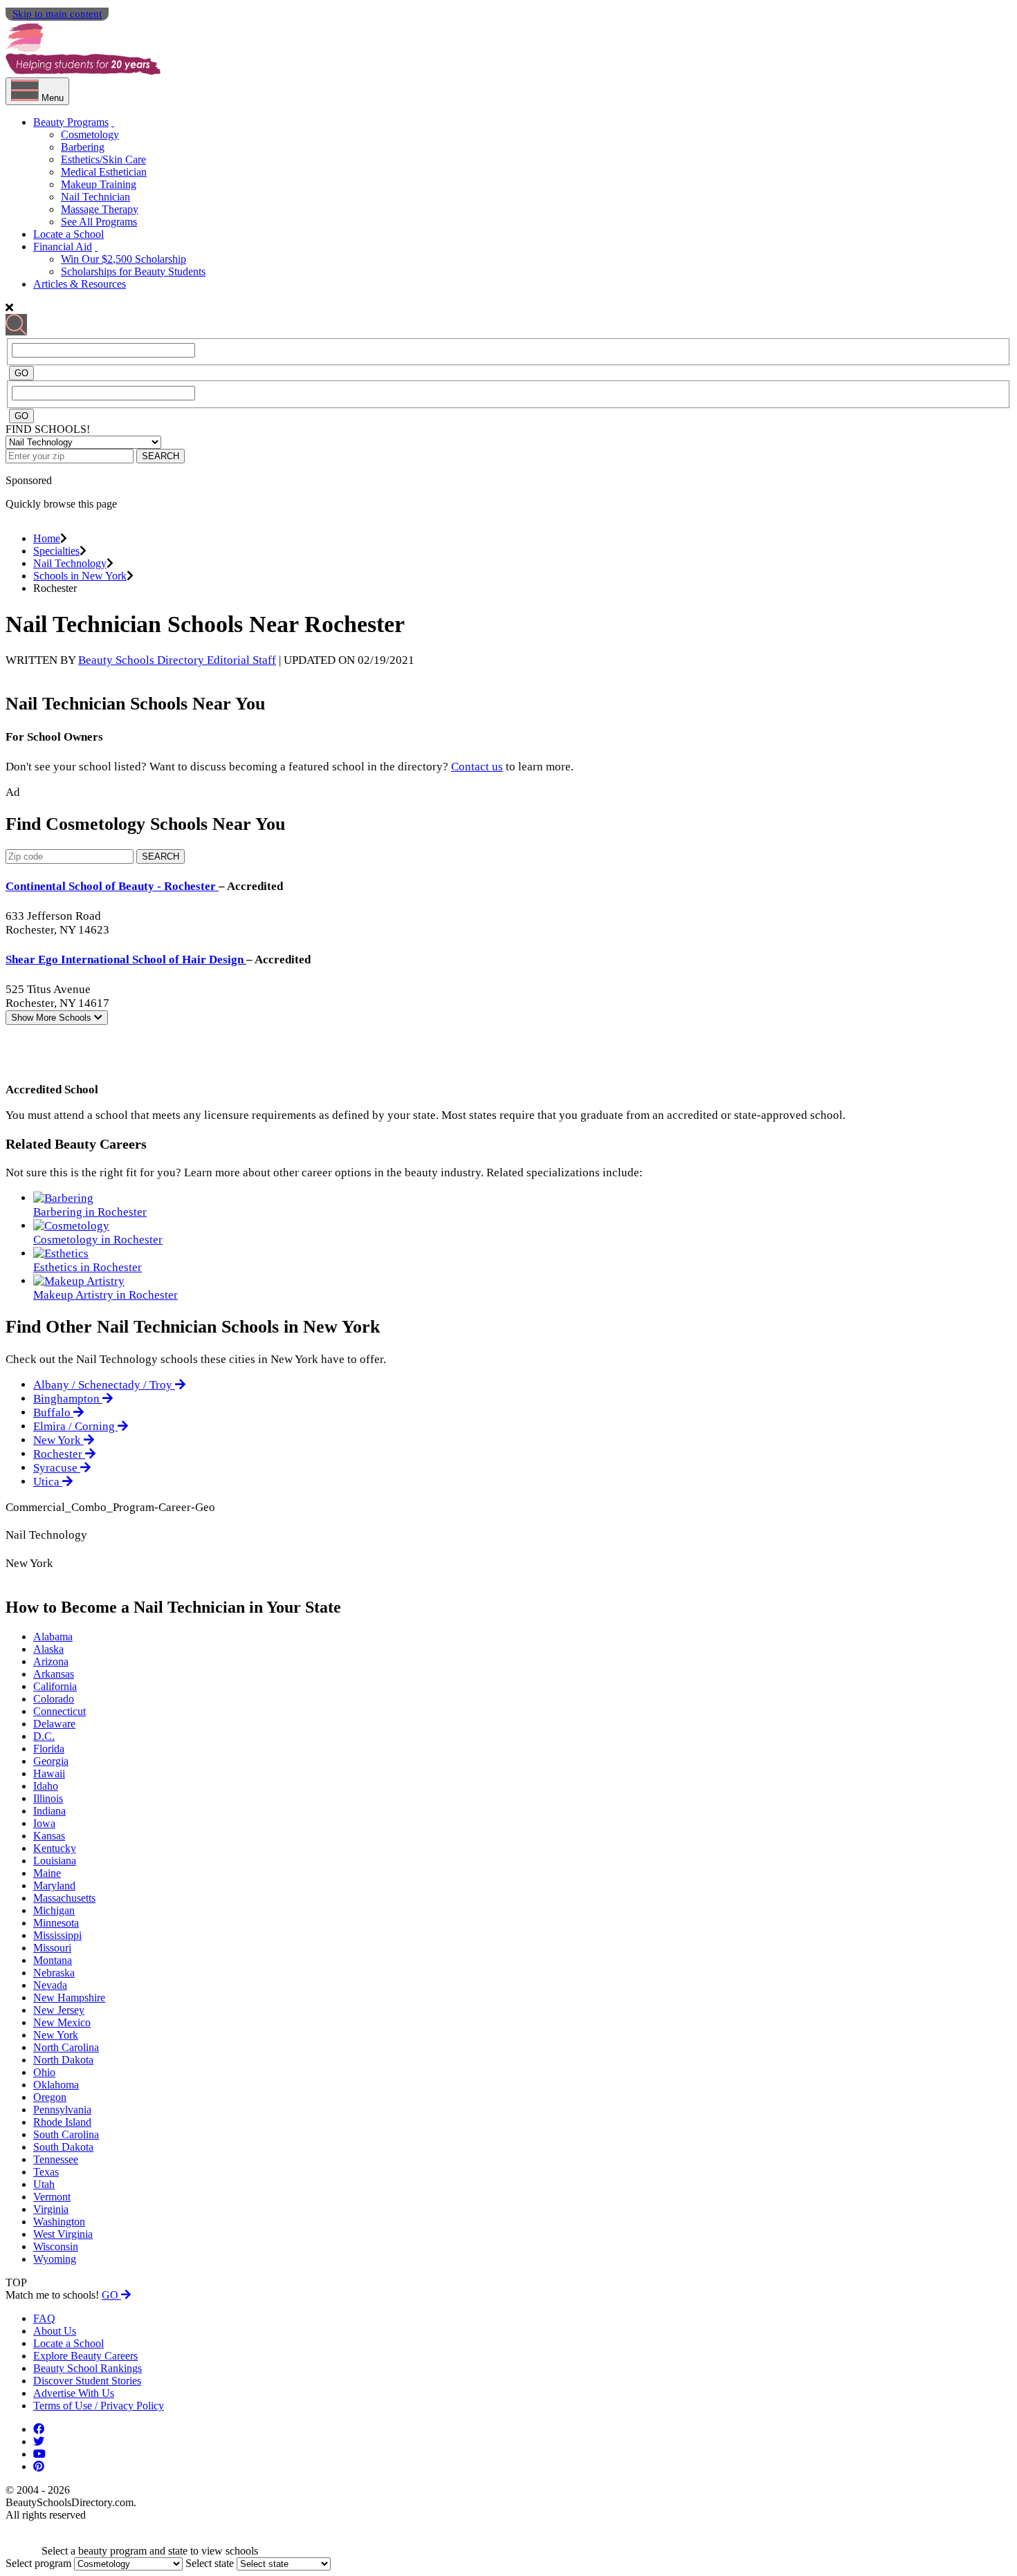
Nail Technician (95, 197)
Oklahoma (56, 2085)
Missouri (52, 1948)
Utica (48, 1482)
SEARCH (161, 456)
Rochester (59, 1454)
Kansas (49, 1836)
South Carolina (66, 2134)
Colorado (54, 1699)
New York (58, 1440)
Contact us (477, 767)
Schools (53, 1018)
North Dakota (63, 2060)
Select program (38, 2563)
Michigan (54, 1910)
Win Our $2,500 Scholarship (123, 259)
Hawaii (49, 1773)
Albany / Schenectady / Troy (104, 1385)
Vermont (52, 2197)
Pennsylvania (62, 2110)
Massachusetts (64, 1898)
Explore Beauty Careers (85, 2356)
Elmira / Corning (75, 1426)
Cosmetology (90, 135)
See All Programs (99, 222)
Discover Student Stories (87, 2381)
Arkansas (54, 1674)
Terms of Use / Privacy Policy (99, 2406)
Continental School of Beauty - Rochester (112, 886)
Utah (44, 2184)
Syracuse (57, 1468)
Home (47, 538)
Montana (53, 1960)
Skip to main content (57, 14)
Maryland (54, 1885)
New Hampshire (69, 1998)
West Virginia (63, 2234)
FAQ (44, 2318)
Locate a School (68, 234)
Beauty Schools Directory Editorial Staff (177, 660)
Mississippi (57, 1935)
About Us (55, 2331)
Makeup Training (99, 184)
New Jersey (59, 2010)
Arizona (51, 1661)
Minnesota (56, 1923)
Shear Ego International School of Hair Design (126, 960)
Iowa (44, 1823)
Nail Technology (70, 563)
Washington (59, 2222)
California (55, 1686)
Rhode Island (62, 2122)
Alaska (48, 1649)
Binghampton (68, 1399)
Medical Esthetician (104, 172)
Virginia (51, 2209)
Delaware (54, 1724)
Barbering (83, 147)
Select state (210, 2563)
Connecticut (59, 1711)
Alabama (53, 1637)
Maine (47, 1873)
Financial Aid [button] (63, 247)
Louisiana (55, 1861)
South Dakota (63, 2147)
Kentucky (55, 1848)
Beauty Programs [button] (71, 122)
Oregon (50, 2097)
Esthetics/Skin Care (103, 159)
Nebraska (54, 1973)
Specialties (56, 551)
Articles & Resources (80, 284)
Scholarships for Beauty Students (133, 271)
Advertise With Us (74, 2393)
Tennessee (56, 2159)
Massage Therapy (100, 209)
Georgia (51, 1761)
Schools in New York (80, 576)
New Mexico (62, 2022)
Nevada (50, 1985)
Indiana (49, 1811)
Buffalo (53, 1412)
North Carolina (66, 2047)
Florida (49, 1749)
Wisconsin (56, 2246)
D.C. (44, 1736)
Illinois (48, 1798)
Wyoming (55, 2259)
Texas (46, 2172)
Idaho (46, 1786)
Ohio (44, 2072)
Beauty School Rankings (88, 2368)
